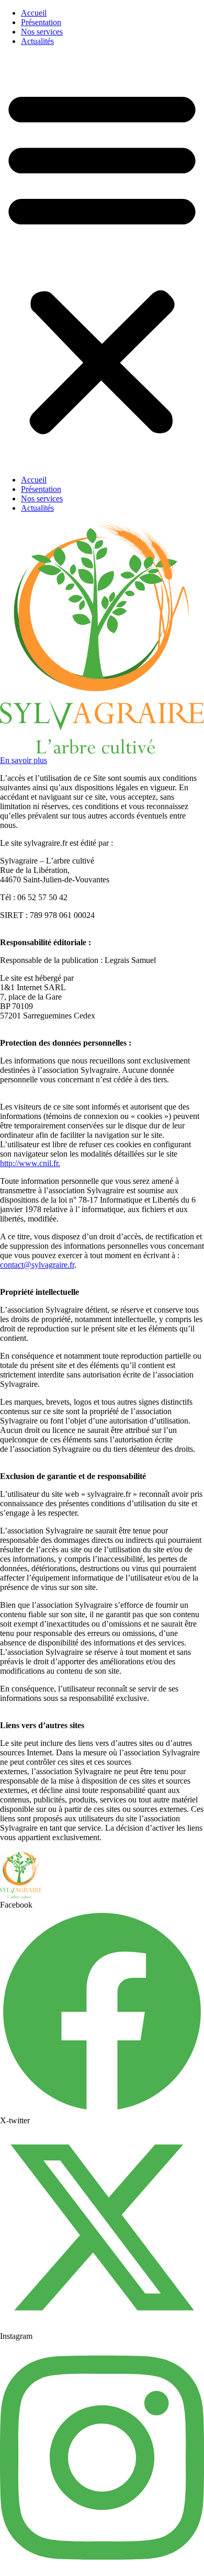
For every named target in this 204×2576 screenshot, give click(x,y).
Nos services (42, 32)
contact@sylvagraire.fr (37, 1265)
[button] (102, 261)
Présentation (41, 22)
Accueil (34, 13)
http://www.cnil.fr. (30, 1163)
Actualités (37, 41)
